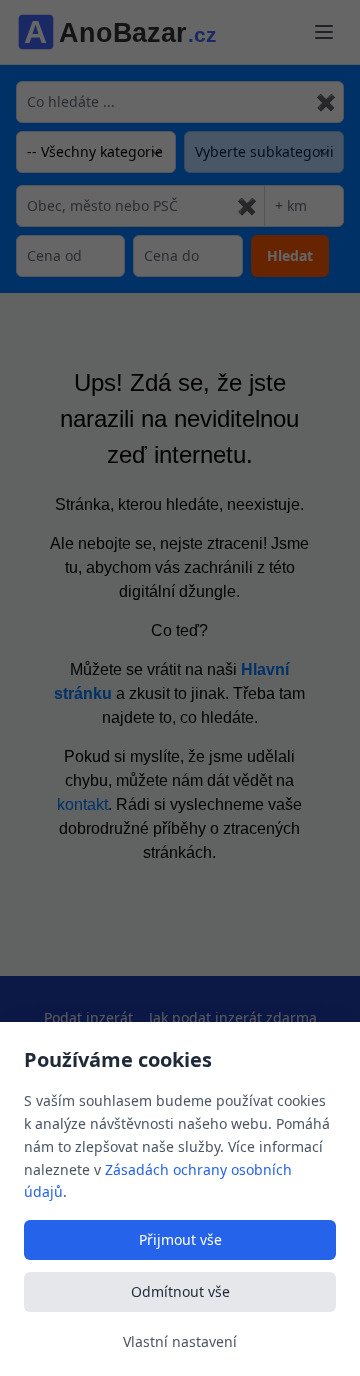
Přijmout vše (180, 1239)
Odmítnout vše (180, 1291)
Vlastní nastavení (180, 1341)
